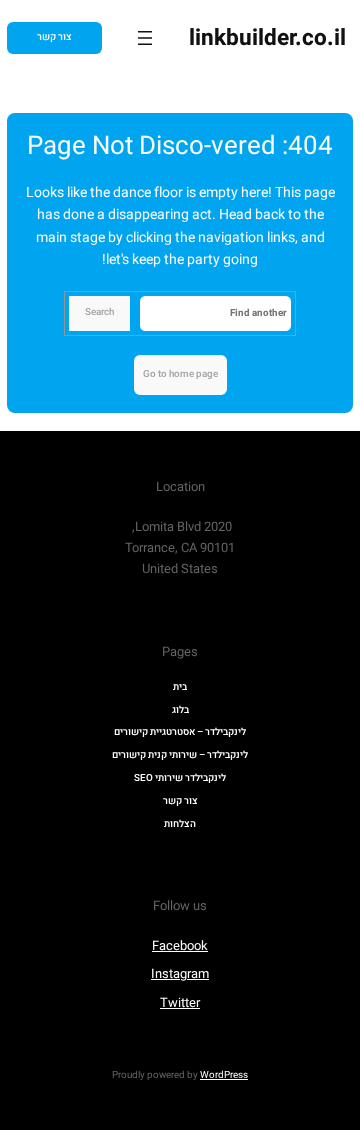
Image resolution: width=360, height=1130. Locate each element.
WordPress (224, 1075)
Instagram (180, 973)
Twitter (180, 1002)
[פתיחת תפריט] (145, 38)
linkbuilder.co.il (267, 38)
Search (99, 312)
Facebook (180, 945)
